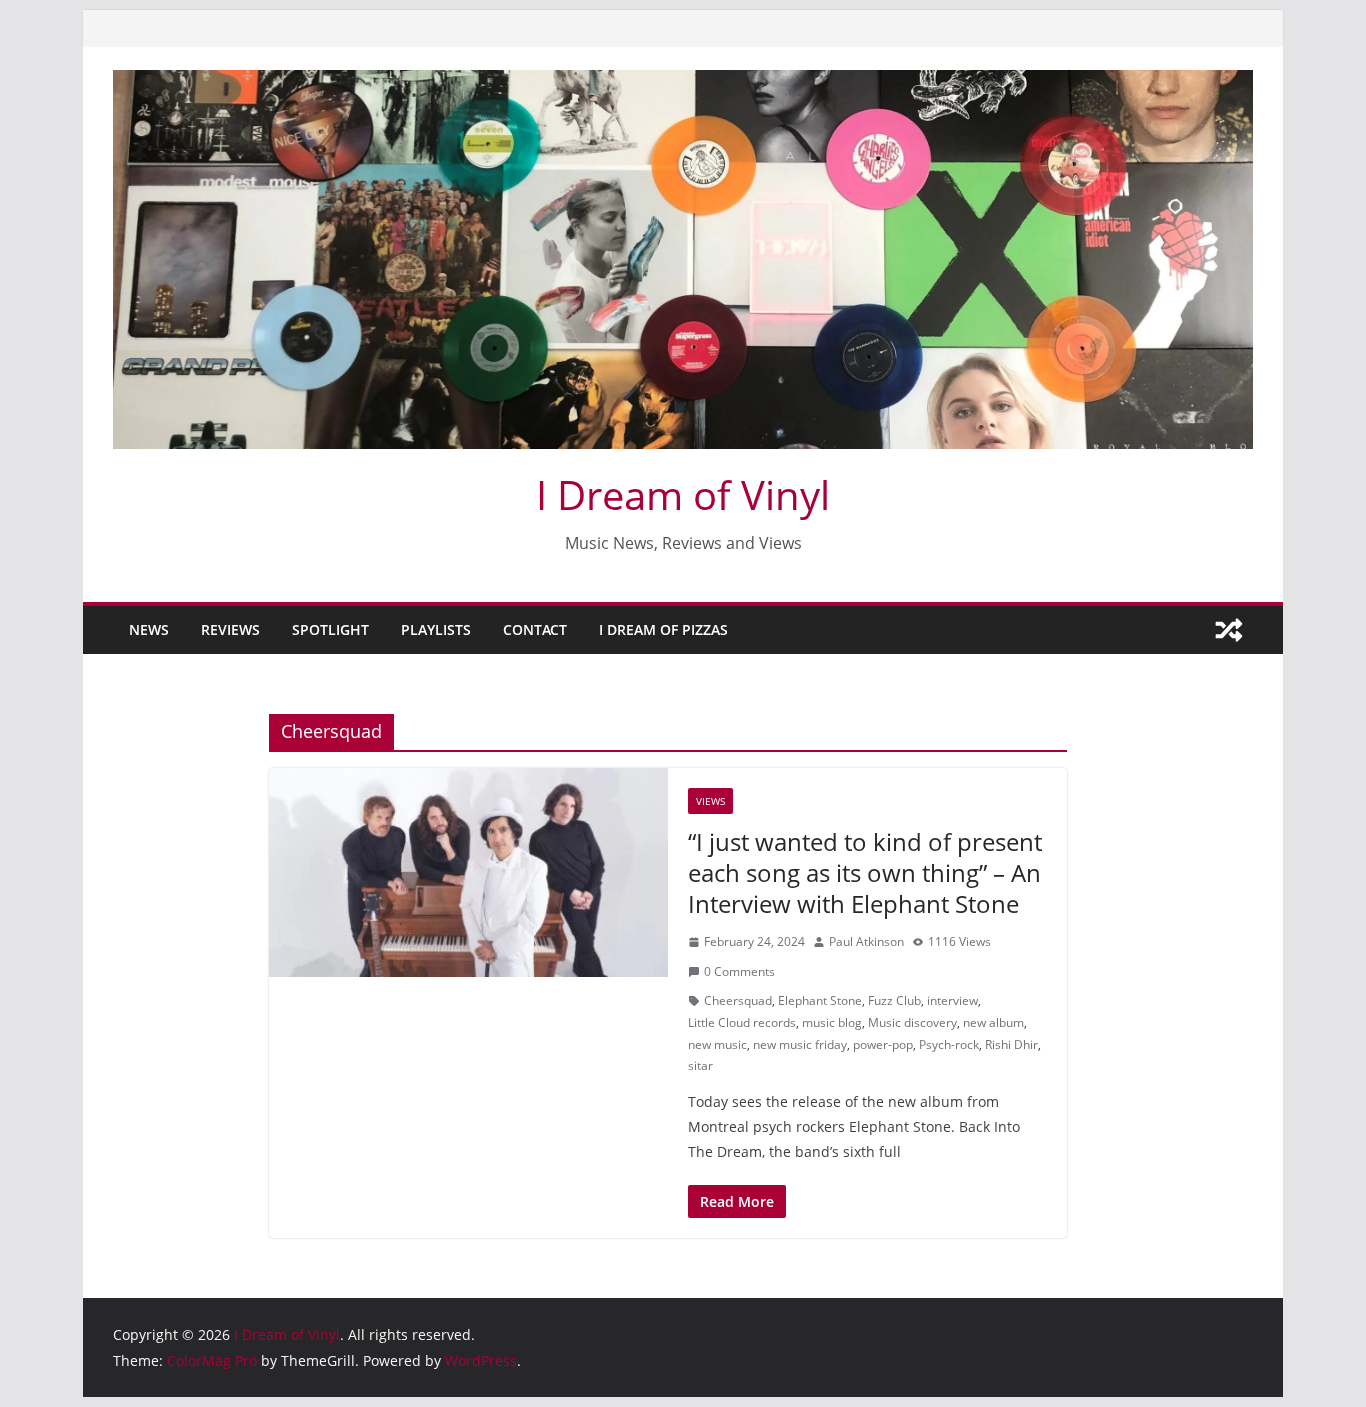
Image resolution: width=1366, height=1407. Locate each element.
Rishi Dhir (1011, 1044)
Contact (535, 629)
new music (717, 1044)
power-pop (883, 1044)
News (149, 629)
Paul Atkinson (866, 941)
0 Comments (739, 971)
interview (952, 1000)
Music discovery (912, 1022)
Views (710, 801)
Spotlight (330, 629)
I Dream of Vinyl (683, 494)
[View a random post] (1229, 630)
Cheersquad (738, 1000)
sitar (700, 1065)
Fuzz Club (894, 1000)
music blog (832, 1022)
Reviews (230, 629)
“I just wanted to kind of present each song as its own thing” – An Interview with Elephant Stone (865, 872)
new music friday (800, 1044)
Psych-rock (949, 1044)
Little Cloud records (742, 1022)
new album (993, 1022)
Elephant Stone (820, 1000)
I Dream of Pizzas (663, 629)
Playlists (436, 629)
